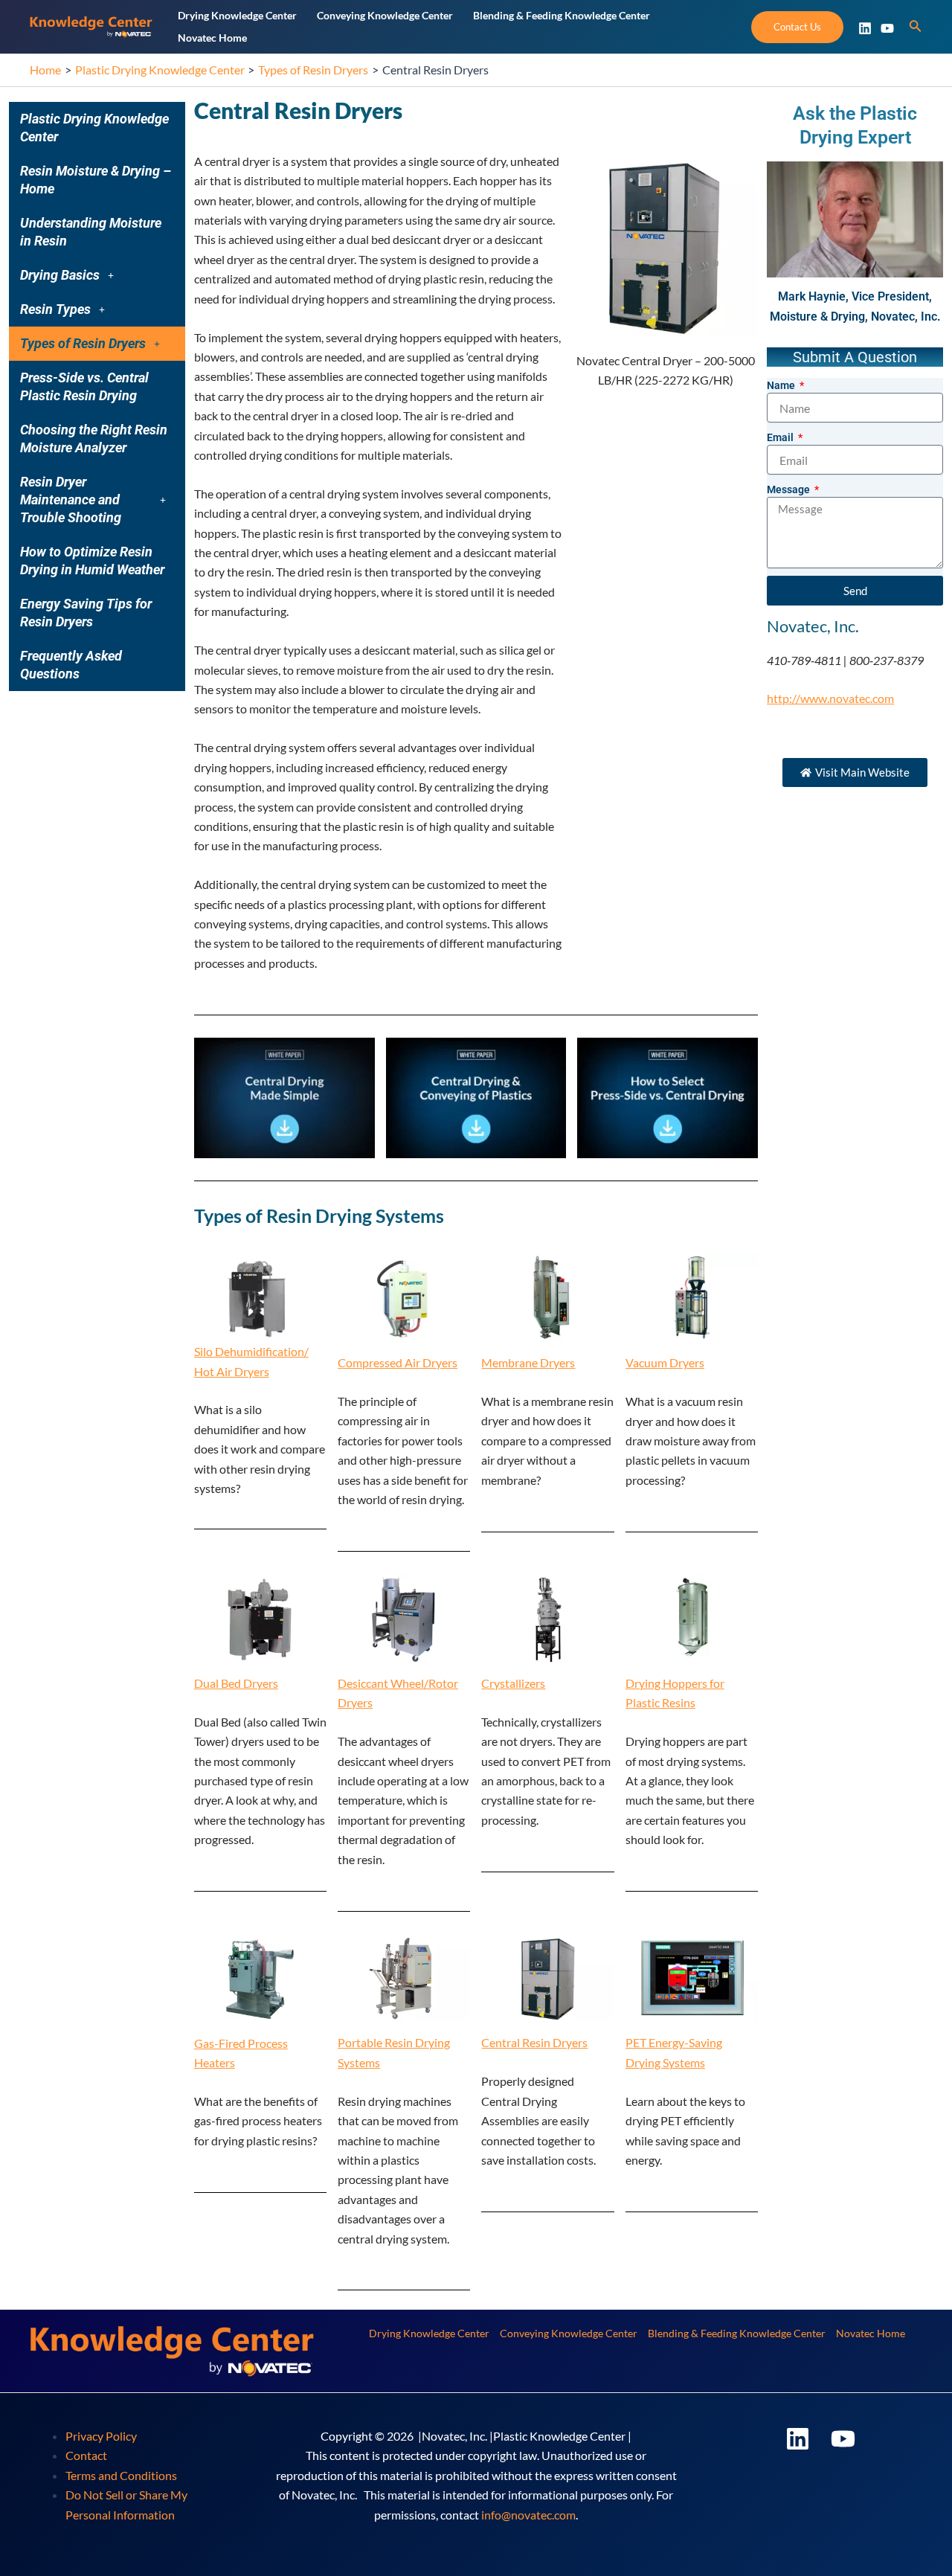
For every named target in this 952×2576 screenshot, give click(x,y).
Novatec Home (871, 2333)
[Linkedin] (865, 28)
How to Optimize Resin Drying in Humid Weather (92, 561)
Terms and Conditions (121, 2475)
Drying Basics (60, 275)
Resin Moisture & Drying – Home (96, 180)
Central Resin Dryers (534, 2042)
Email (781, 437)
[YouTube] (887, 28)
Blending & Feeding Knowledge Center (737, 2333)
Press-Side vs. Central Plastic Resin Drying (84, 386)
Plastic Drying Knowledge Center (94, 128)
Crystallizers (513, 1683)
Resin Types (55, 309)
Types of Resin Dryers (83, 343)
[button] (97, 275)
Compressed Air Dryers (398, 1362)
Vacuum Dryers (665, 1362)
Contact (86, 2455)
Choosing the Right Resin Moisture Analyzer (94, 439)
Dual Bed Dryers (236, 1683)
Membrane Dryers (528, 1362)
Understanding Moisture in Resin (91, 232)
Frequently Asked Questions (71, 665)
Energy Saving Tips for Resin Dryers (86, 613)
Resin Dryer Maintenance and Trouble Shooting (71, 500)
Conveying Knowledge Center (569, 2333)
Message (789, 489)
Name (782, 385)
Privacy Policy (101, 2436)
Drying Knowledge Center (429, 2333)
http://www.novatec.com (830, 698)
